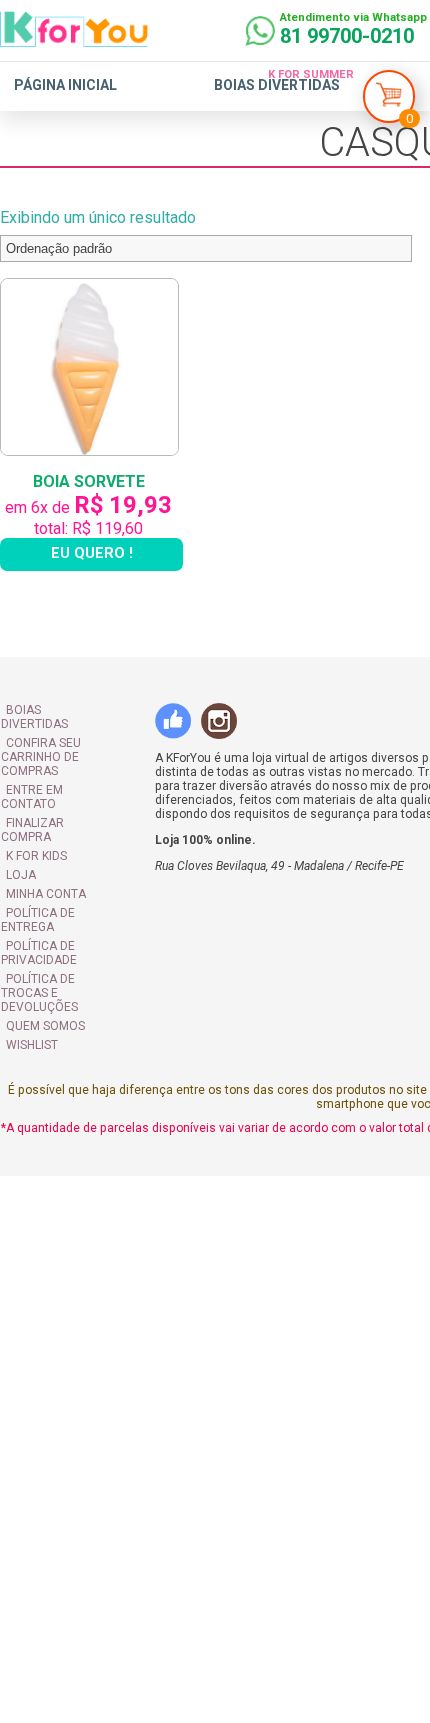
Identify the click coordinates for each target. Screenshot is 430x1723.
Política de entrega (37, 888)
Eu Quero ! (95, 562)
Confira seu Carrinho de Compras (40, 753)
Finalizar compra (60, 805)
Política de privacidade (38, 921)
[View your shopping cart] (389, 101)
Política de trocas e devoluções (62, 954)
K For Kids (35, 824)
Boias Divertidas (277, 85)
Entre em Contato (62, 786)
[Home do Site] (74, 39)
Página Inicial (65, 85)
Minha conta (45, 862)
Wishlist (31, 999)
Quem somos (44, 980)
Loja (20, 843)
